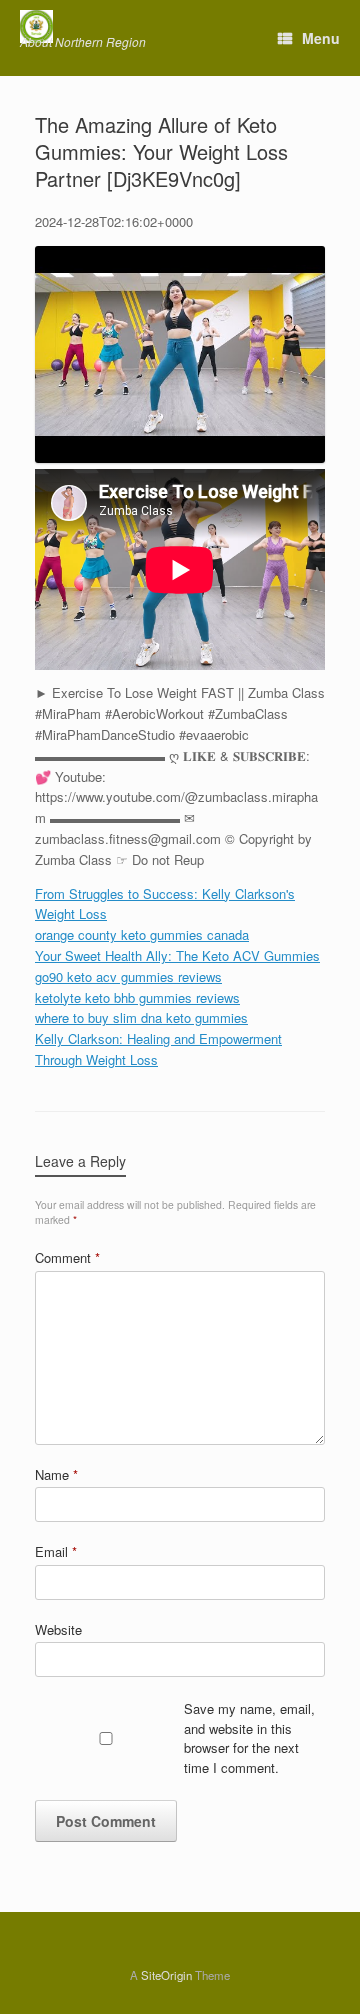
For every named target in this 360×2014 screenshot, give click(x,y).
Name (56, 1474)
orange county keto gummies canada (142, 934)
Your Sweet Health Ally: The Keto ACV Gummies (177, 955)
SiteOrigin (166, 1975)
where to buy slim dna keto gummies (141, 1017)
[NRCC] (83, 26)
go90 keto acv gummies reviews (128, 976)
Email (56, 1551)
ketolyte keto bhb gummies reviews (137, 997)
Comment (67, 1257)
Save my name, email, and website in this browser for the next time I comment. (249, 1738)
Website (58, 1629)
